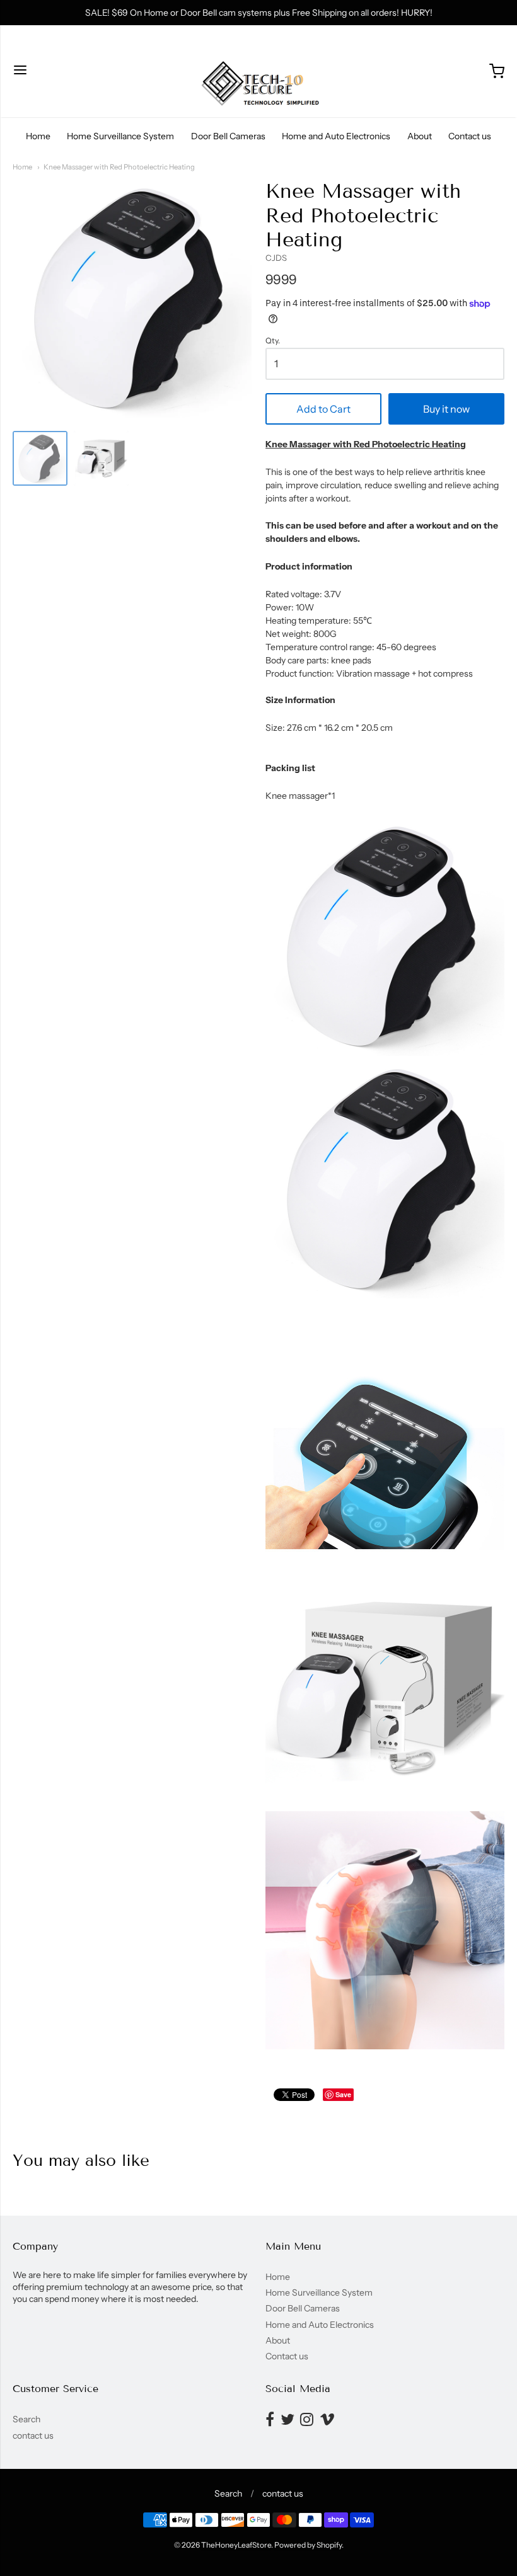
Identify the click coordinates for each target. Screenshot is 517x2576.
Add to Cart (323, 409)
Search (26, 2419)
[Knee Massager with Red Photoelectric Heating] (40, 458)
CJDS (276, 258)
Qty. (273, 341)
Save (343, 2094)
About (420, 136)
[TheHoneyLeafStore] (259, 71)
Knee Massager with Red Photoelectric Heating (119, 167)
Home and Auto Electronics (336, 136)
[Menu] (20, 71)
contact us (33, 2436)
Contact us (470, 136)
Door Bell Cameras (228, 136)
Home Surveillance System (120, 136)
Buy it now (446, 409)
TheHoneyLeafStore (236, 2545)
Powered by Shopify (308, 2545)
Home (38, 136)
